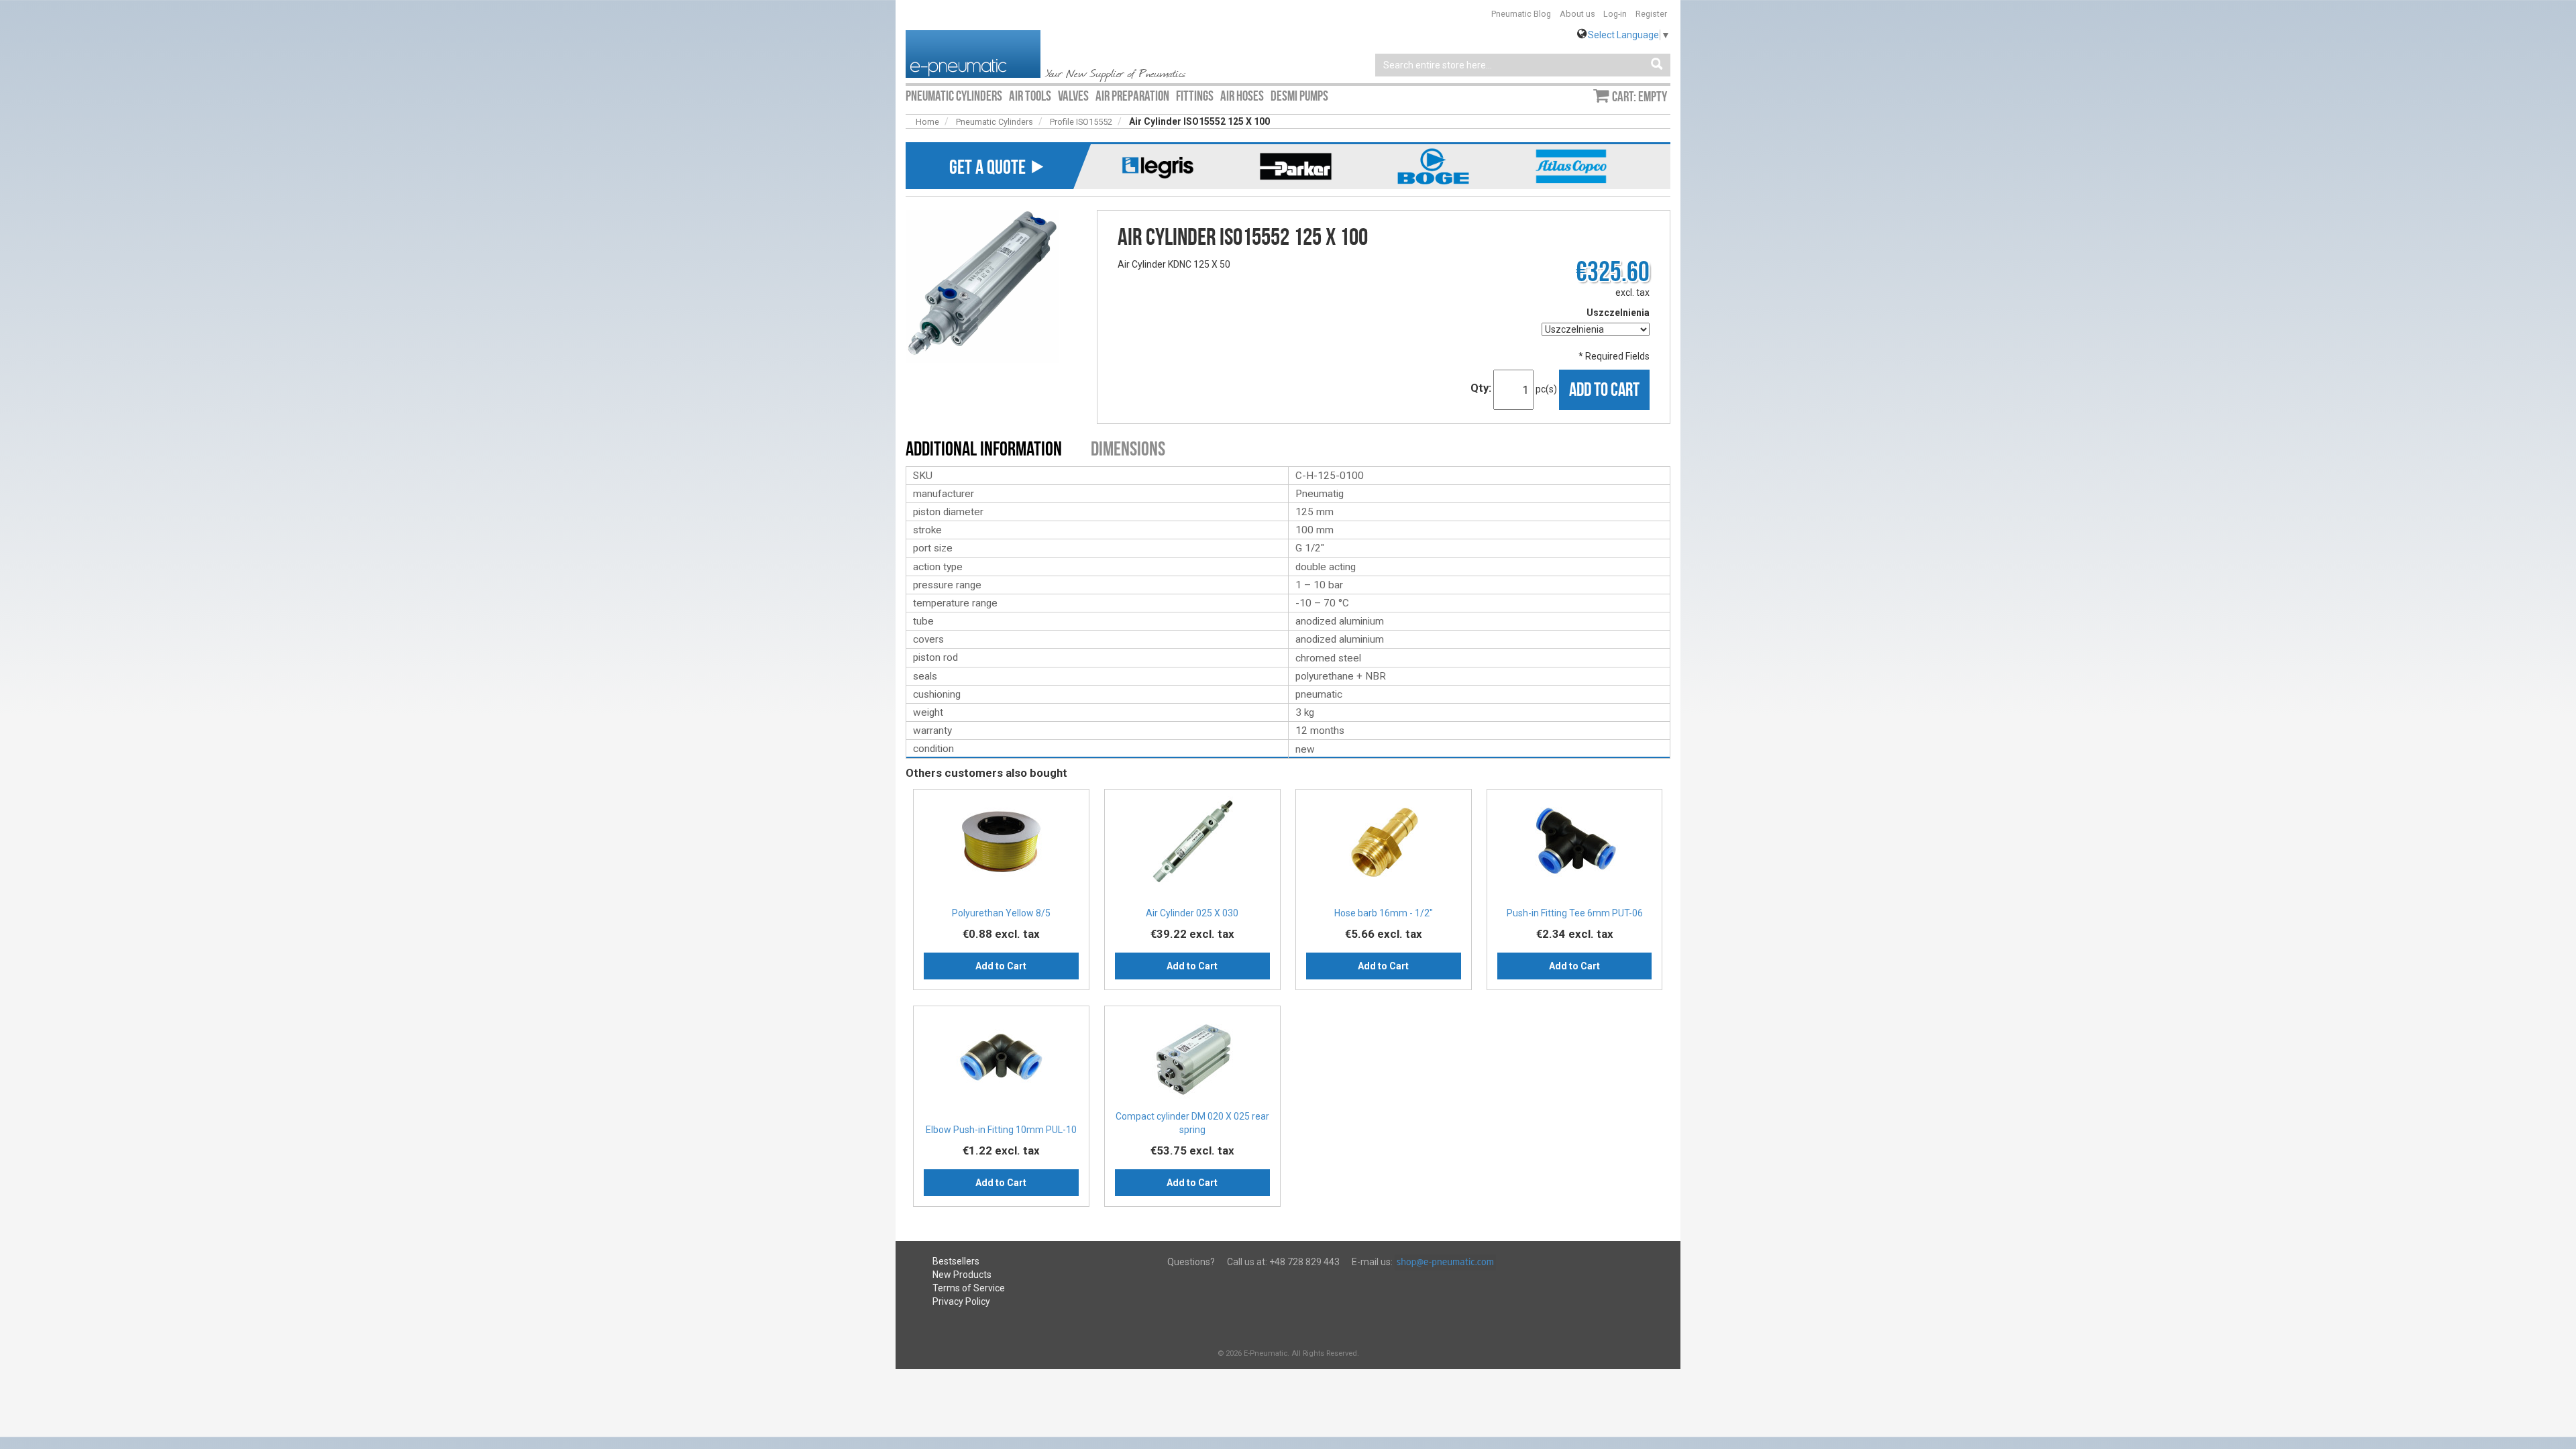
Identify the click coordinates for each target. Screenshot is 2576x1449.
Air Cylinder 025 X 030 (1192, 913)
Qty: (1481, 388)
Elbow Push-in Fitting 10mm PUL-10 (1001, 1130)
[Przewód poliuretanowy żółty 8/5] (1001, 846)
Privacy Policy (961, 1301)
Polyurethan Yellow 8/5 (1001, 913)
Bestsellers (956, 1261)
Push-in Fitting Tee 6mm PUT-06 (1575, 913)
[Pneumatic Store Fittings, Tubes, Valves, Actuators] (973, 53)
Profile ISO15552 (1081, 122)
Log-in (1615, 14)
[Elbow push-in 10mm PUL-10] (1001, 1062)
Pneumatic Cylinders (995, 122)
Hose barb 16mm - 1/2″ (1384, 913)
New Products (962, 1275)
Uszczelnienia (1618, 313)
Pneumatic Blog (1521, 14)
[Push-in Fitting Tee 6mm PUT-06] (1575, 846)
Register (1651, 14)
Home (927, 122)
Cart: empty (1640, 97)
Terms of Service (969, 1288)
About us (1577, 14)
